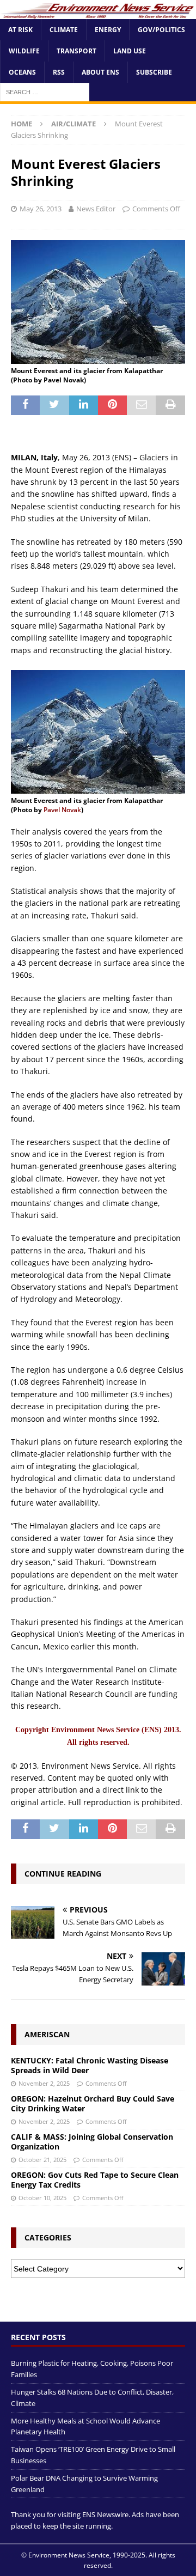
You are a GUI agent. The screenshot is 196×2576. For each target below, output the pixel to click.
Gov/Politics (161, 30)
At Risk (20, 30)
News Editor (96, 209)
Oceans (22, 72)
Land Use (130, 51)
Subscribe (154, 72)
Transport (76, 51)
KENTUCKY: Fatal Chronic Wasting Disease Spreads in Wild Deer (90, 2065)
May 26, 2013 (41, 209)
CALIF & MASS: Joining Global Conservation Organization (92, 2142)
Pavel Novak (62, 810)
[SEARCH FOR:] (45, 92)
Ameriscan (47, 2034)
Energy (108, 30)
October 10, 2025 (42, 2198)
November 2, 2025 (44, 2083)
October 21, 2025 (42, 2160)
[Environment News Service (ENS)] (98, 12)
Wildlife (24, 51)
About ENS (100, 72)
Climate (64, 30)
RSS (59, 72)
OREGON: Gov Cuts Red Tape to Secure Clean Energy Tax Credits (95, 2180)
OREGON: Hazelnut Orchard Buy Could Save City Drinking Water (93, 2103)
